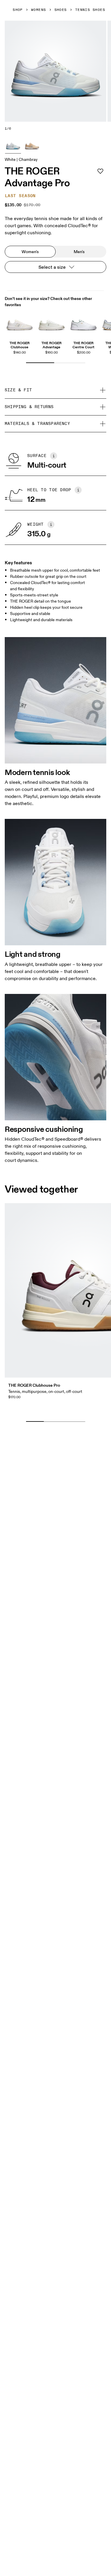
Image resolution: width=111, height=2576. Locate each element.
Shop (18, 10)
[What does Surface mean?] (54, 456)
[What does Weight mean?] (51, 525)
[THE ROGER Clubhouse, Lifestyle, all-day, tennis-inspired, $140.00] (20, 323)
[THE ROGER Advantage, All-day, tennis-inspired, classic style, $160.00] (52, 323)
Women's (30, 252)
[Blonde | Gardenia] (32, 145)
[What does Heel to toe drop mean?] (78, 490)
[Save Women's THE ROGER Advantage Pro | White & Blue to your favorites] (100, 171)
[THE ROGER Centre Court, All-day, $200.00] (83, 323)
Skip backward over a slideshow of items (60, 1412)
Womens (39, 10)
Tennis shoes (90, 10)
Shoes (61, 10)
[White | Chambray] (13, 145)
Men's (79, 252)
